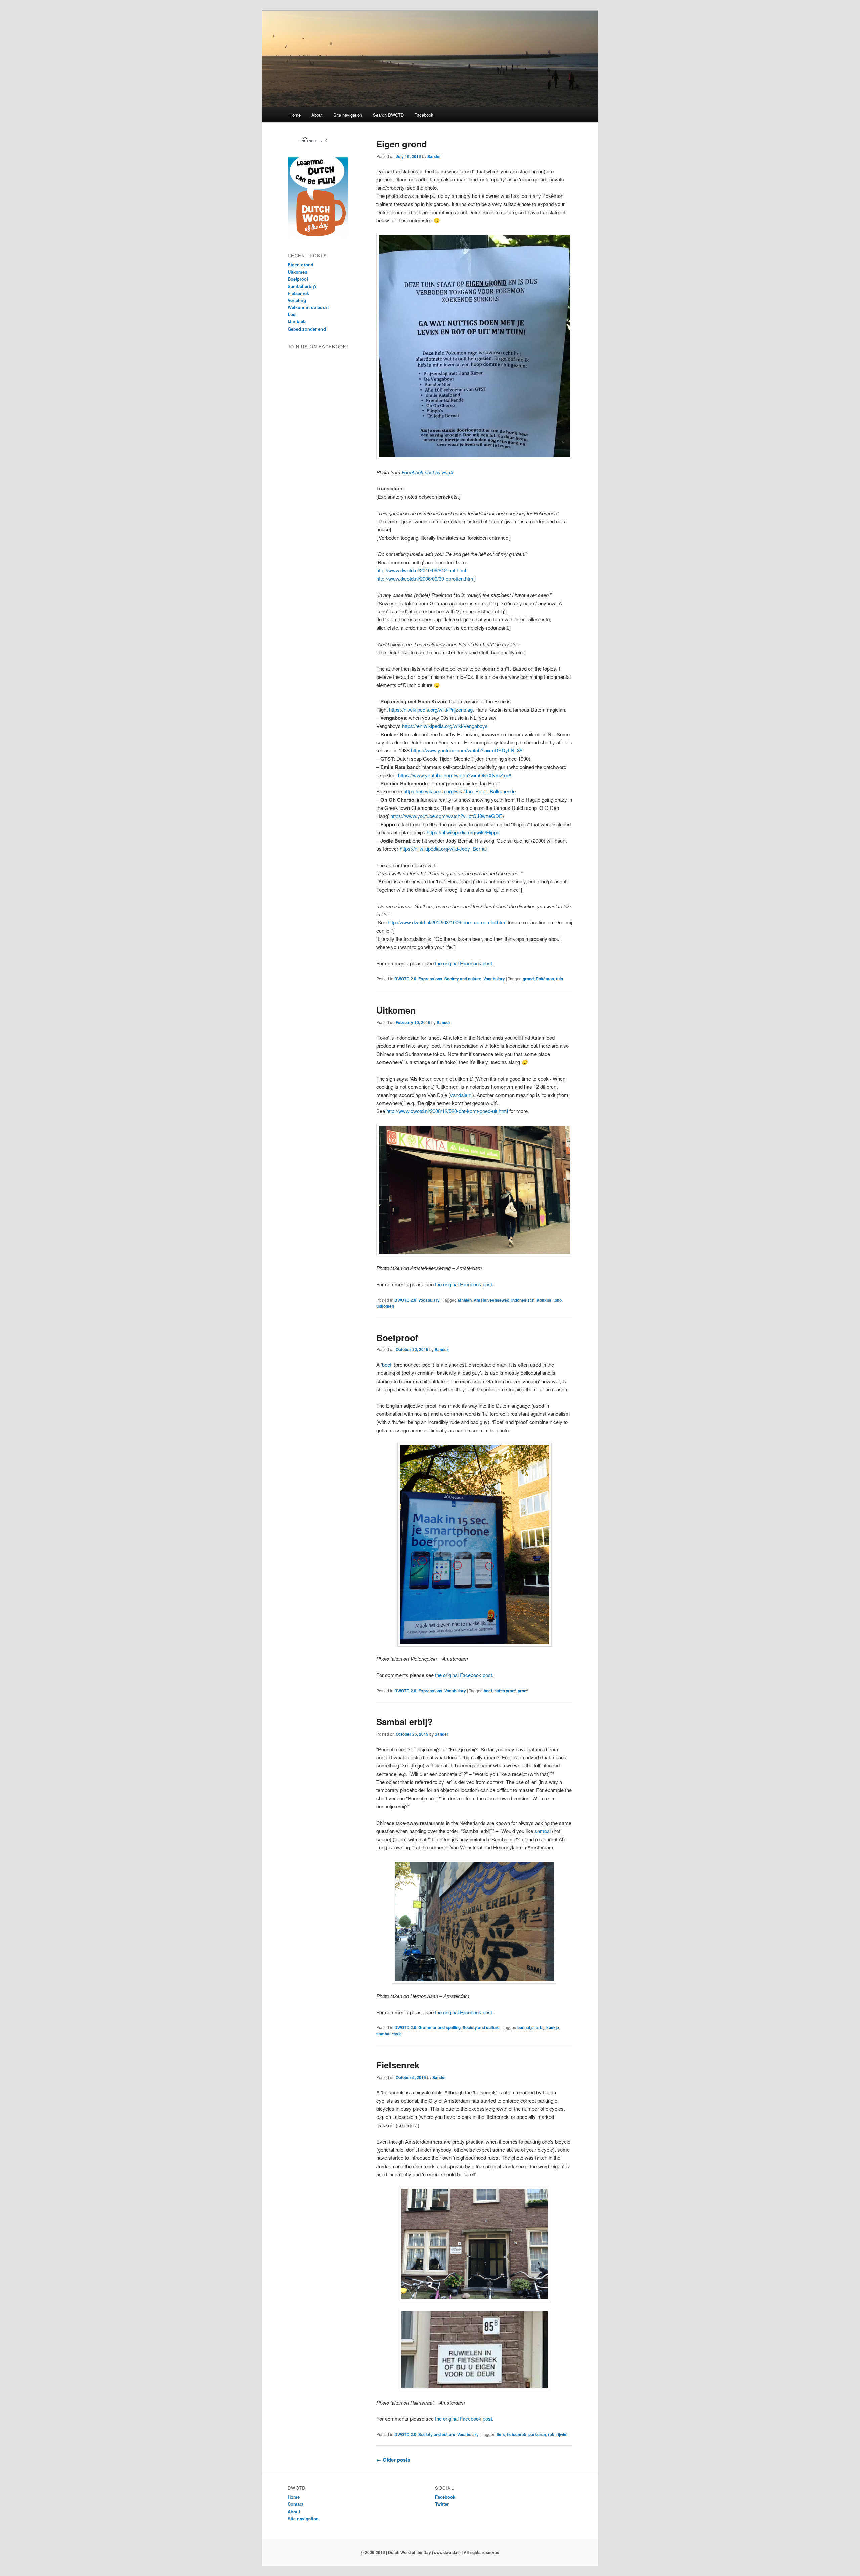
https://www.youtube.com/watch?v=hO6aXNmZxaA (455, 775)
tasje (397, 2034)
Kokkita (544, 1300)
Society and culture (463, 979)
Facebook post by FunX (428, 472)
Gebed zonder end (307, 329)
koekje (553, 2027)
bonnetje (526, 2027)
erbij (540, 2027)
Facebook (424, 115)
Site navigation (348, 115)
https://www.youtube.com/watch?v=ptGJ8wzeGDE (446, 816)
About (317, 115)
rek (551, 2434)
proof (523, 1691)
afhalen (465, 1300)
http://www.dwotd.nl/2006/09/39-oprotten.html (425, 579)
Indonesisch (523, 1300)
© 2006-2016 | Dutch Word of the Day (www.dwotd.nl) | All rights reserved (430, 2552)
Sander (434, 156)
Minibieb (297, 321)
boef (387, 1365)
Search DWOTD (388, 115)
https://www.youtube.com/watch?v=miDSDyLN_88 (467, 750)
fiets (501, 2434)
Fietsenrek (398, 2065)
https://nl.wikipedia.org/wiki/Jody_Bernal (443, 849)
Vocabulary (494, 979)
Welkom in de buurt (308, 307)
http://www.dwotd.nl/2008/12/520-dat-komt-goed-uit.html (447, 1111)
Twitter (442, 2504)
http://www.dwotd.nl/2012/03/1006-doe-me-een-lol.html (447, 922)
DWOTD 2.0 (405, 979)
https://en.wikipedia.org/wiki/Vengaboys (445, 726)
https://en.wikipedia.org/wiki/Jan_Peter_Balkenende (460, 791)
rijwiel (562, 2434)
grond (528, 979)
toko (557, 1300)
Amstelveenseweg (491, 1300)
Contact (295, 2504)
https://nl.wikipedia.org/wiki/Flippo (463, 832)
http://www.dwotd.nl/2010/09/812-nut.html (421, 570)
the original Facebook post (464, 963)
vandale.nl (461, 1095)
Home (295, 115)
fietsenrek (517, 2434)
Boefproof (397, 1337)
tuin (560, 979)
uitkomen (385, 1306)
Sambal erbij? (404, 1722)
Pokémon (545, 979)
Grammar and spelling (439, 2027)
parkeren (537, 2434)
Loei (292, 314)
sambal (543, 1831)
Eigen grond (402, 144)
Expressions (430, 979)
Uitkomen (396, 1010)
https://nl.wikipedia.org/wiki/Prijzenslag (431, 710)
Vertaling (297, 300)
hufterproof (505, 1691)
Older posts (393, 2460)
